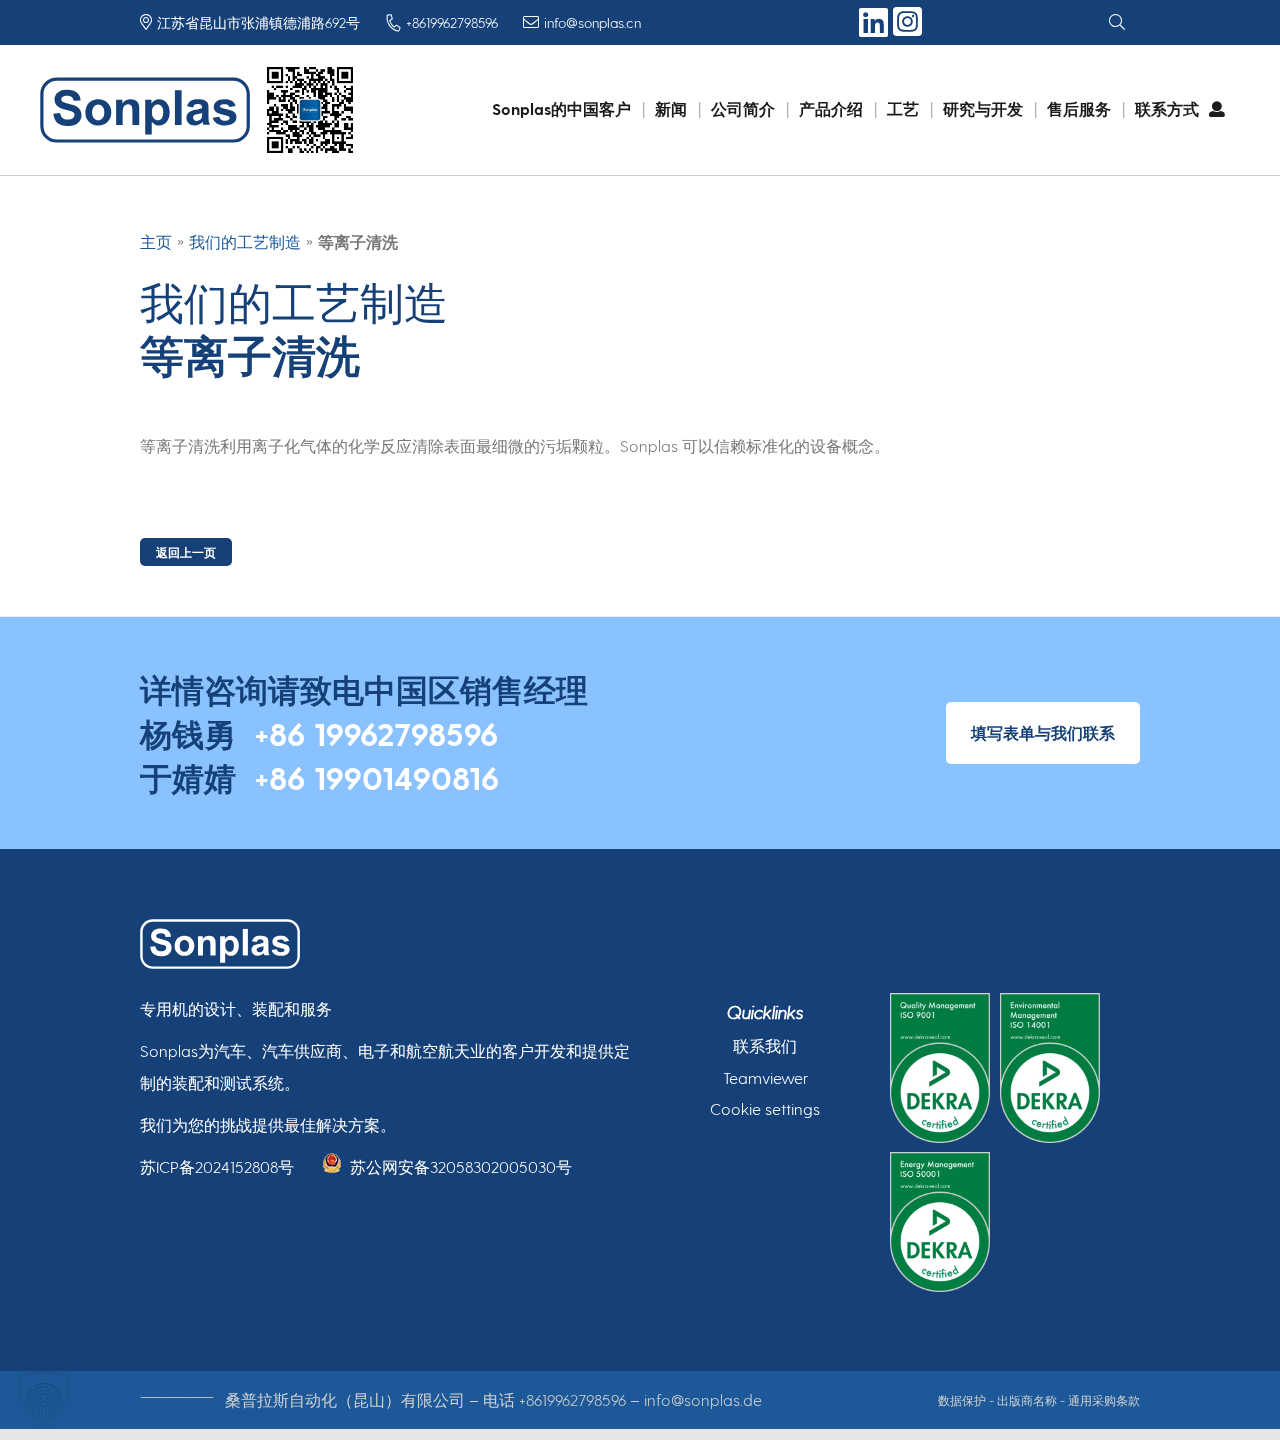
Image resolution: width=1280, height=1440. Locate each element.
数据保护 (962, 1400)
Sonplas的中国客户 (561, 108)
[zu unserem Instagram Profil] (907, 32)
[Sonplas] (150, 110)
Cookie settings (765, 1108)
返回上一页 (186, 552)
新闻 (671, 108)
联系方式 (1167, 108)
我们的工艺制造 (245, 241)
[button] (44, 1396)
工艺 (903, 108)
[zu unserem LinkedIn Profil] (876, 29)
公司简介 (743, 108)
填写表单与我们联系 (1043, 732)
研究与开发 (983, 108)
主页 (156, 241)
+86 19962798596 (376, 733)
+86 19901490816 (376, 777)
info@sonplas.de (703, 1399)
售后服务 (1079, 108)
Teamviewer (765, 1077)
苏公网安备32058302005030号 (461, 1166)
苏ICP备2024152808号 (217, 1166)
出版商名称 (1027, 1400)
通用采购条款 (1104, 1400)
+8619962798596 (572, 1399)
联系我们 (765, 1045)
